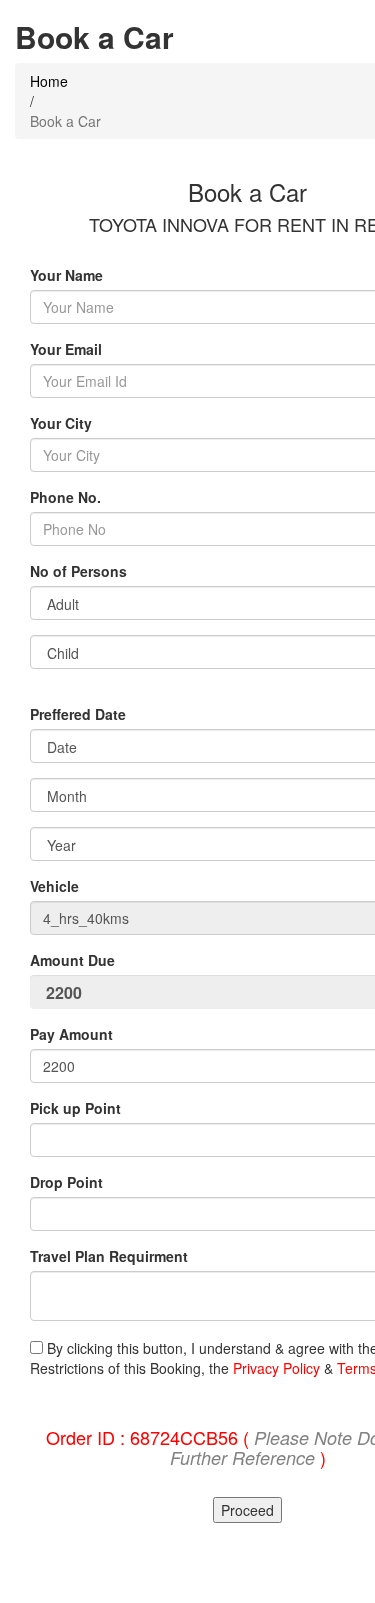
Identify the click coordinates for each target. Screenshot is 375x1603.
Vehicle (54, 886)
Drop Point (66, 1182)
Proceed (247, 1510)
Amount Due (74, 960)
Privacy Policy (276, 1368)
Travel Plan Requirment (109, 1256)
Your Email (66, 349)
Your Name (66, 275)
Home (49, 81)
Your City (61, 423)
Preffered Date (78, 714)
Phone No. (65, 497)
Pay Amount (73, 1034)
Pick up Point (75, 1108)
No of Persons (78, 571)
